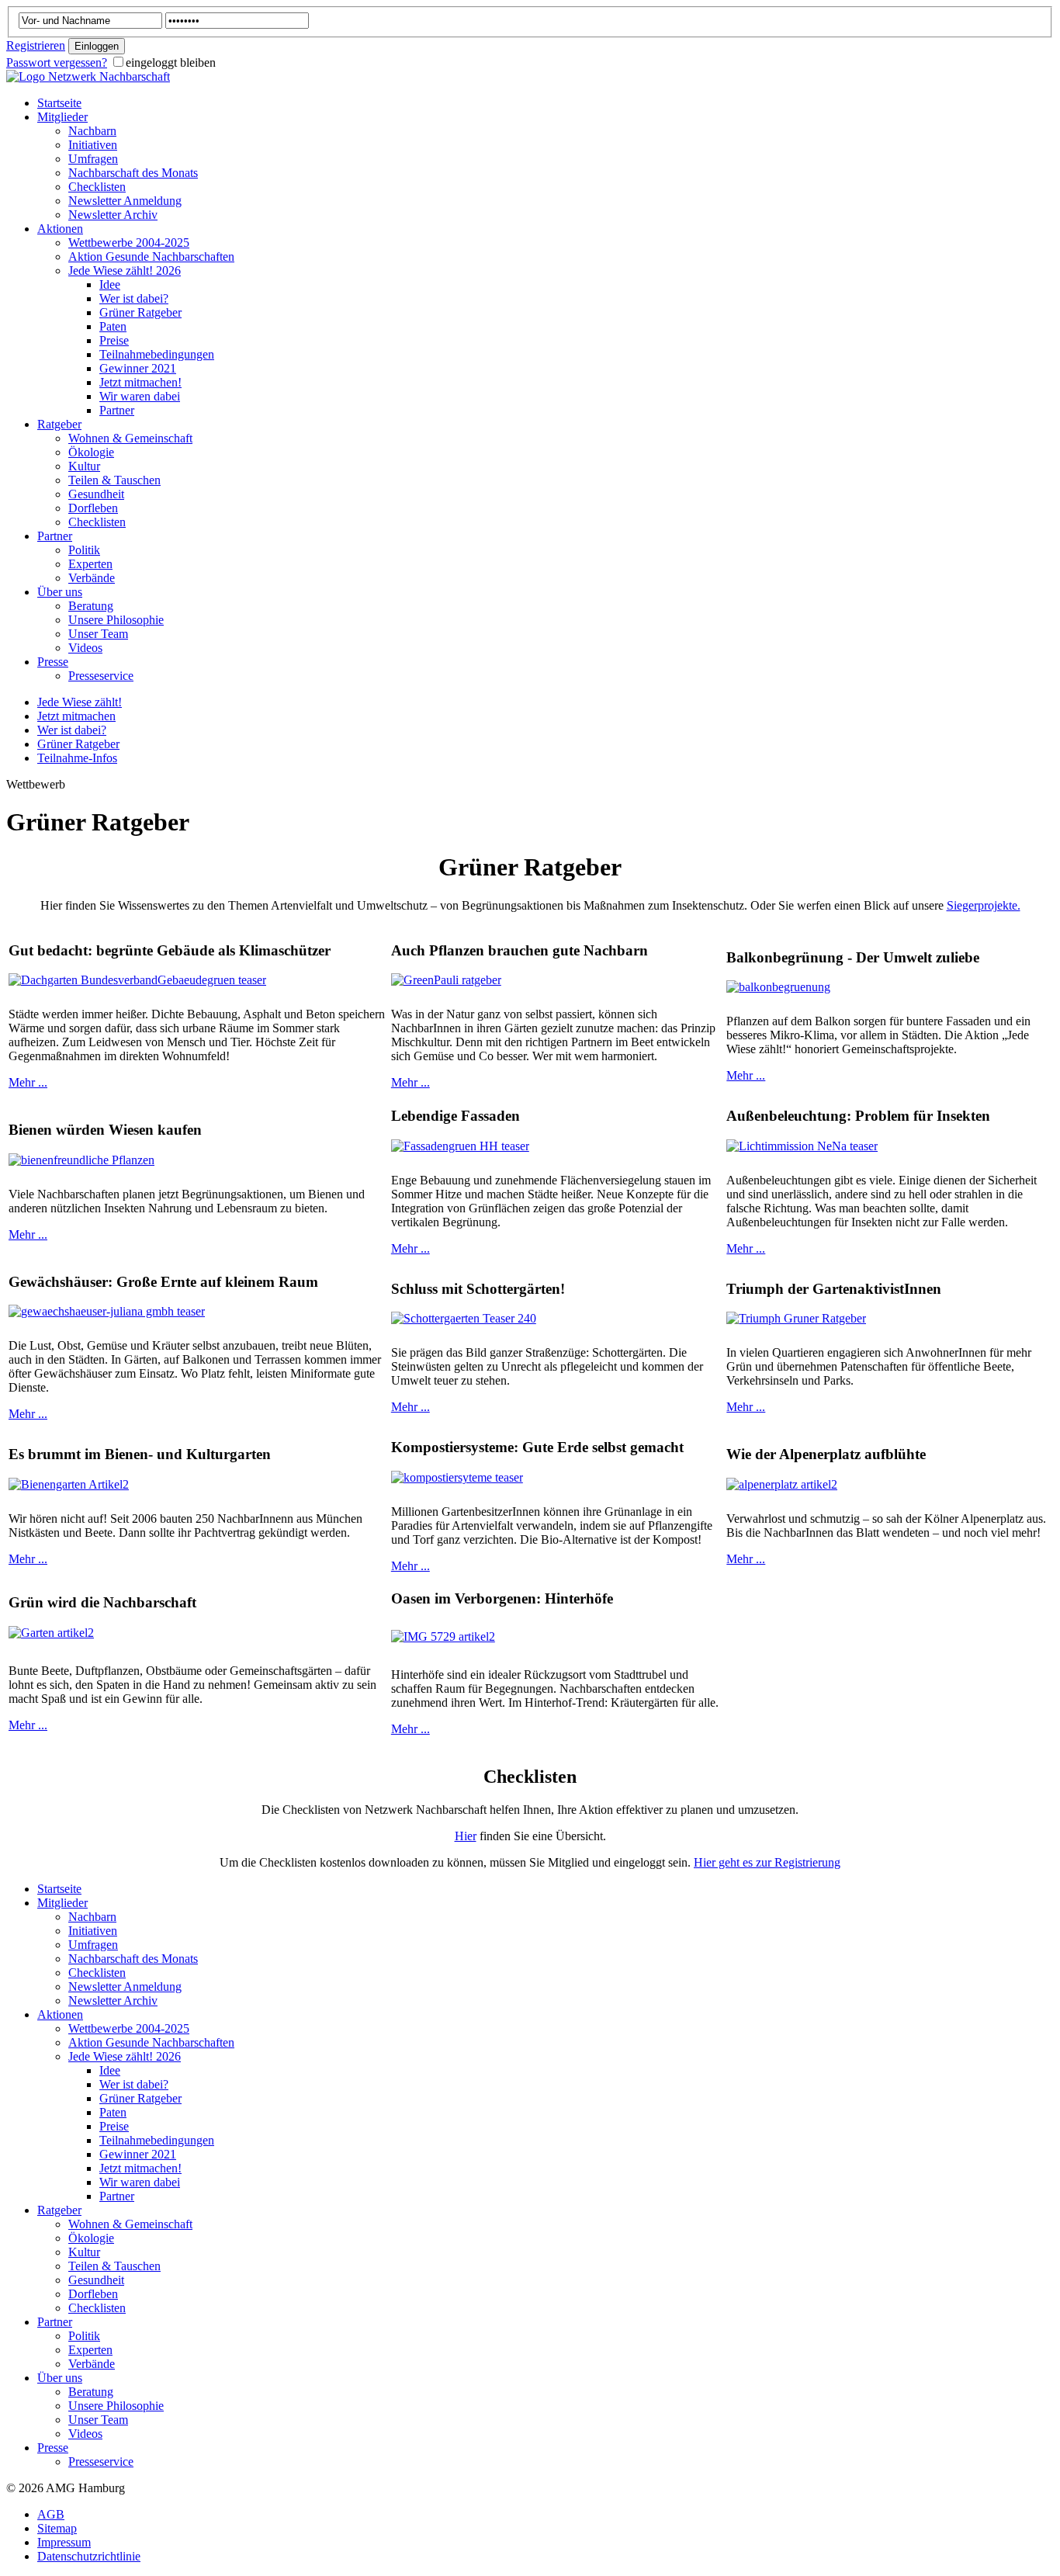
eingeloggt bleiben (171, 62)
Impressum (64, 2542)
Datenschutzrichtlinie (89, 2556)
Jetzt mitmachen (76, 716)
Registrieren (36, 45)
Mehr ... (28, 1082)
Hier (466, 1836)
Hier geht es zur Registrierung (767, 1862)
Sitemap (57, 2528)
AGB (51, 2514)
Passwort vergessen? (57, 62)
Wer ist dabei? (72, 730)
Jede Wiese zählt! (80, 702)
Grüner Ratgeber (78, 744)
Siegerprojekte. (984, 905)
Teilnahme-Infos (77, 758)
